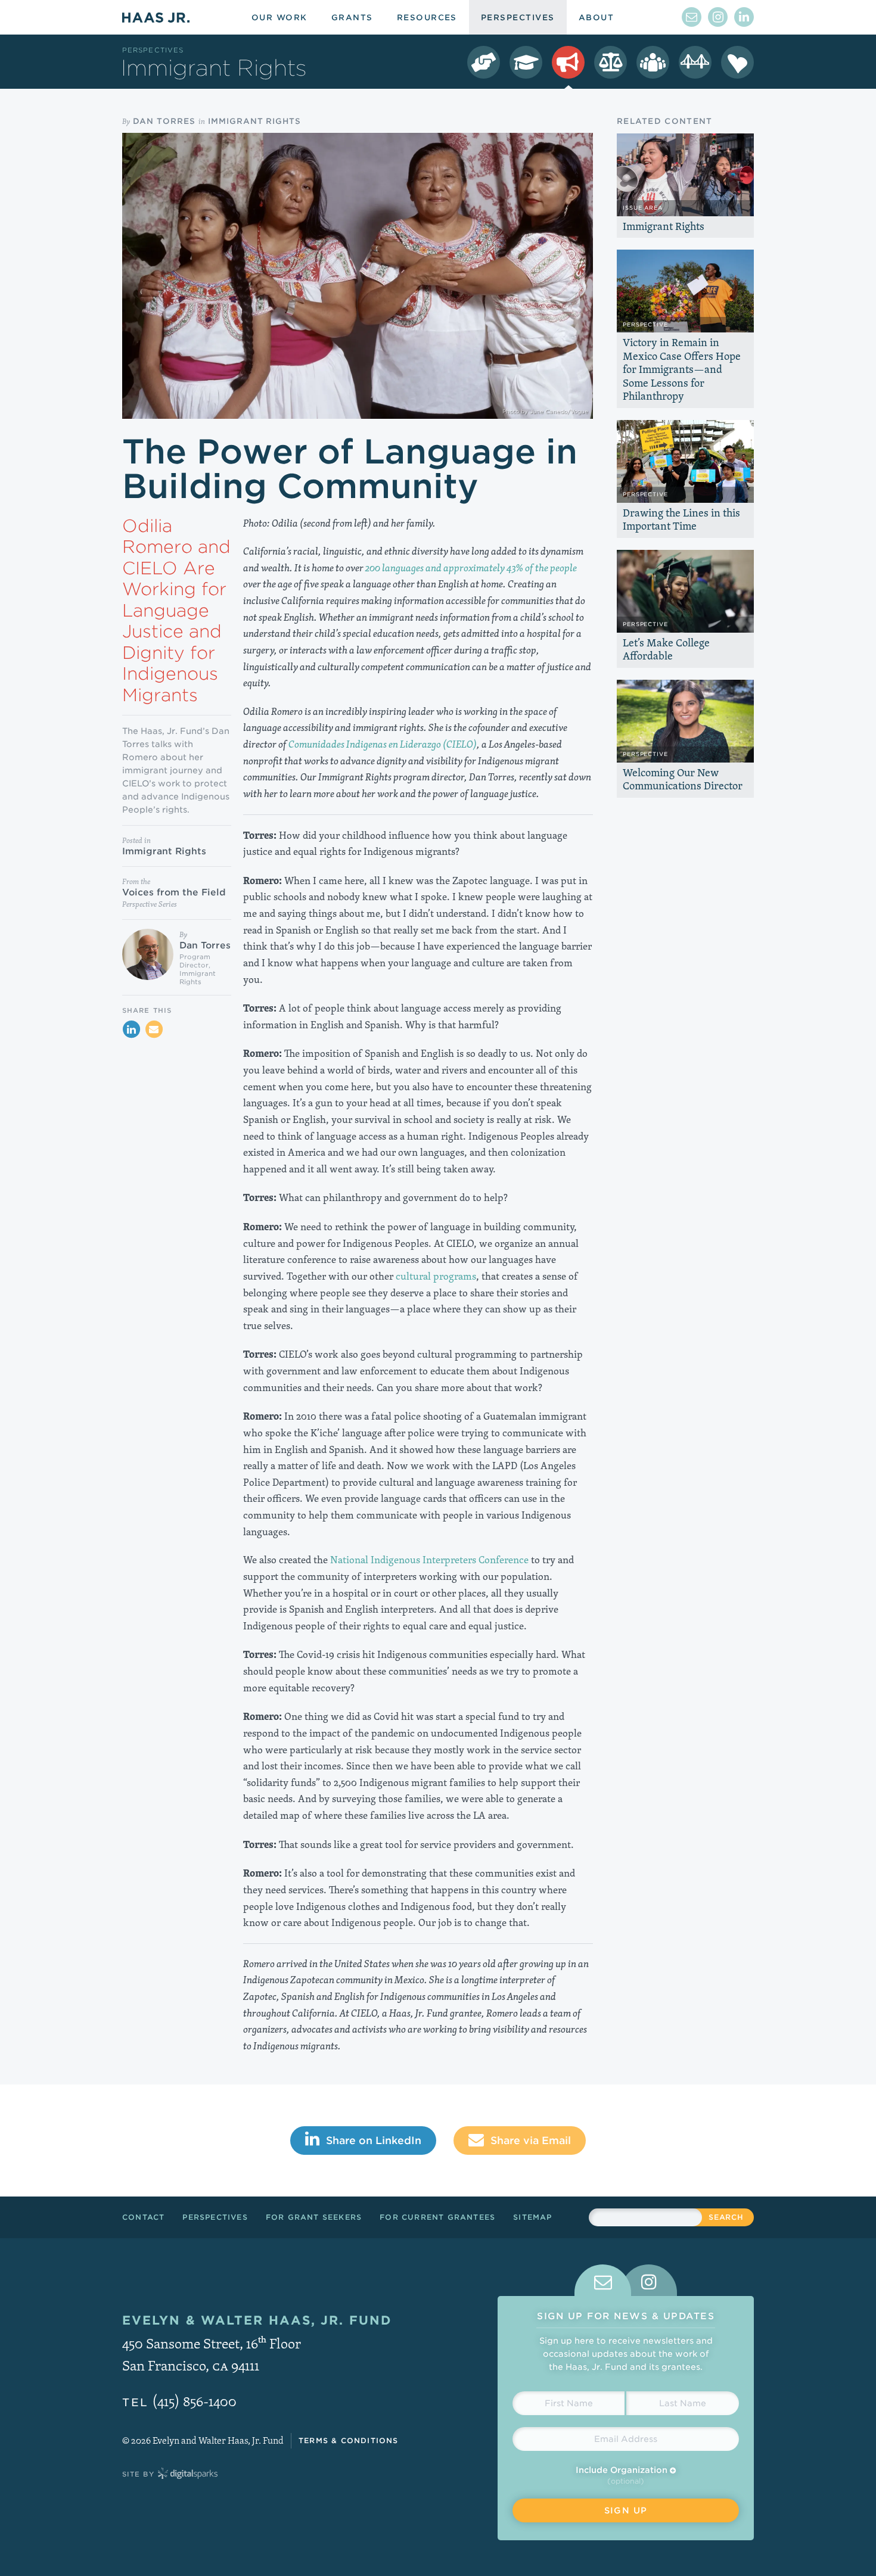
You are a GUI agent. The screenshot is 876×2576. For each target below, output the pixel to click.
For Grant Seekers (314, 2217)
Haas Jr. (156, 17)
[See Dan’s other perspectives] (148, 954)
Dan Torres (164, 121)
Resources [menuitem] (427, 18)
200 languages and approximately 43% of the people (471, 568)
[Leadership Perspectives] (653, 62)
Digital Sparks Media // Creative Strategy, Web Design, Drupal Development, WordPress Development (188, 2474)
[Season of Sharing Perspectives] (737, 62)
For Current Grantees (437, 2217)
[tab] (603, 2280)
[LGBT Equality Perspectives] (611, 62)
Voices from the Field (174, 892)
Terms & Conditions (349, 2440)
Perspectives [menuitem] (518, 18)
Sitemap (532, 2217)
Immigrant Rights (255, 121)
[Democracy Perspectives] (484, 62)
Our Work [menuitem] (279, 18)
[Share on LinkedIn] (131, 1029)
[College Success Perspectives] (526, 62)
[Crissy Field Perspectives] (695, 62)
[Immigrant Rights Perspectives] (568, 62)
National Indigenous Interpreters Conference (429, 1560)
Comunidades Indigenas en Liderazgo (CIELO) (383, 744)
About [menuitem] (596, 18)
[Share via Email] (154, 1029)
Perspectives (153, 50)
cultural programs (436, 1276)
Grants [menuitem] (352, 18)
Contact (143, 2217)
